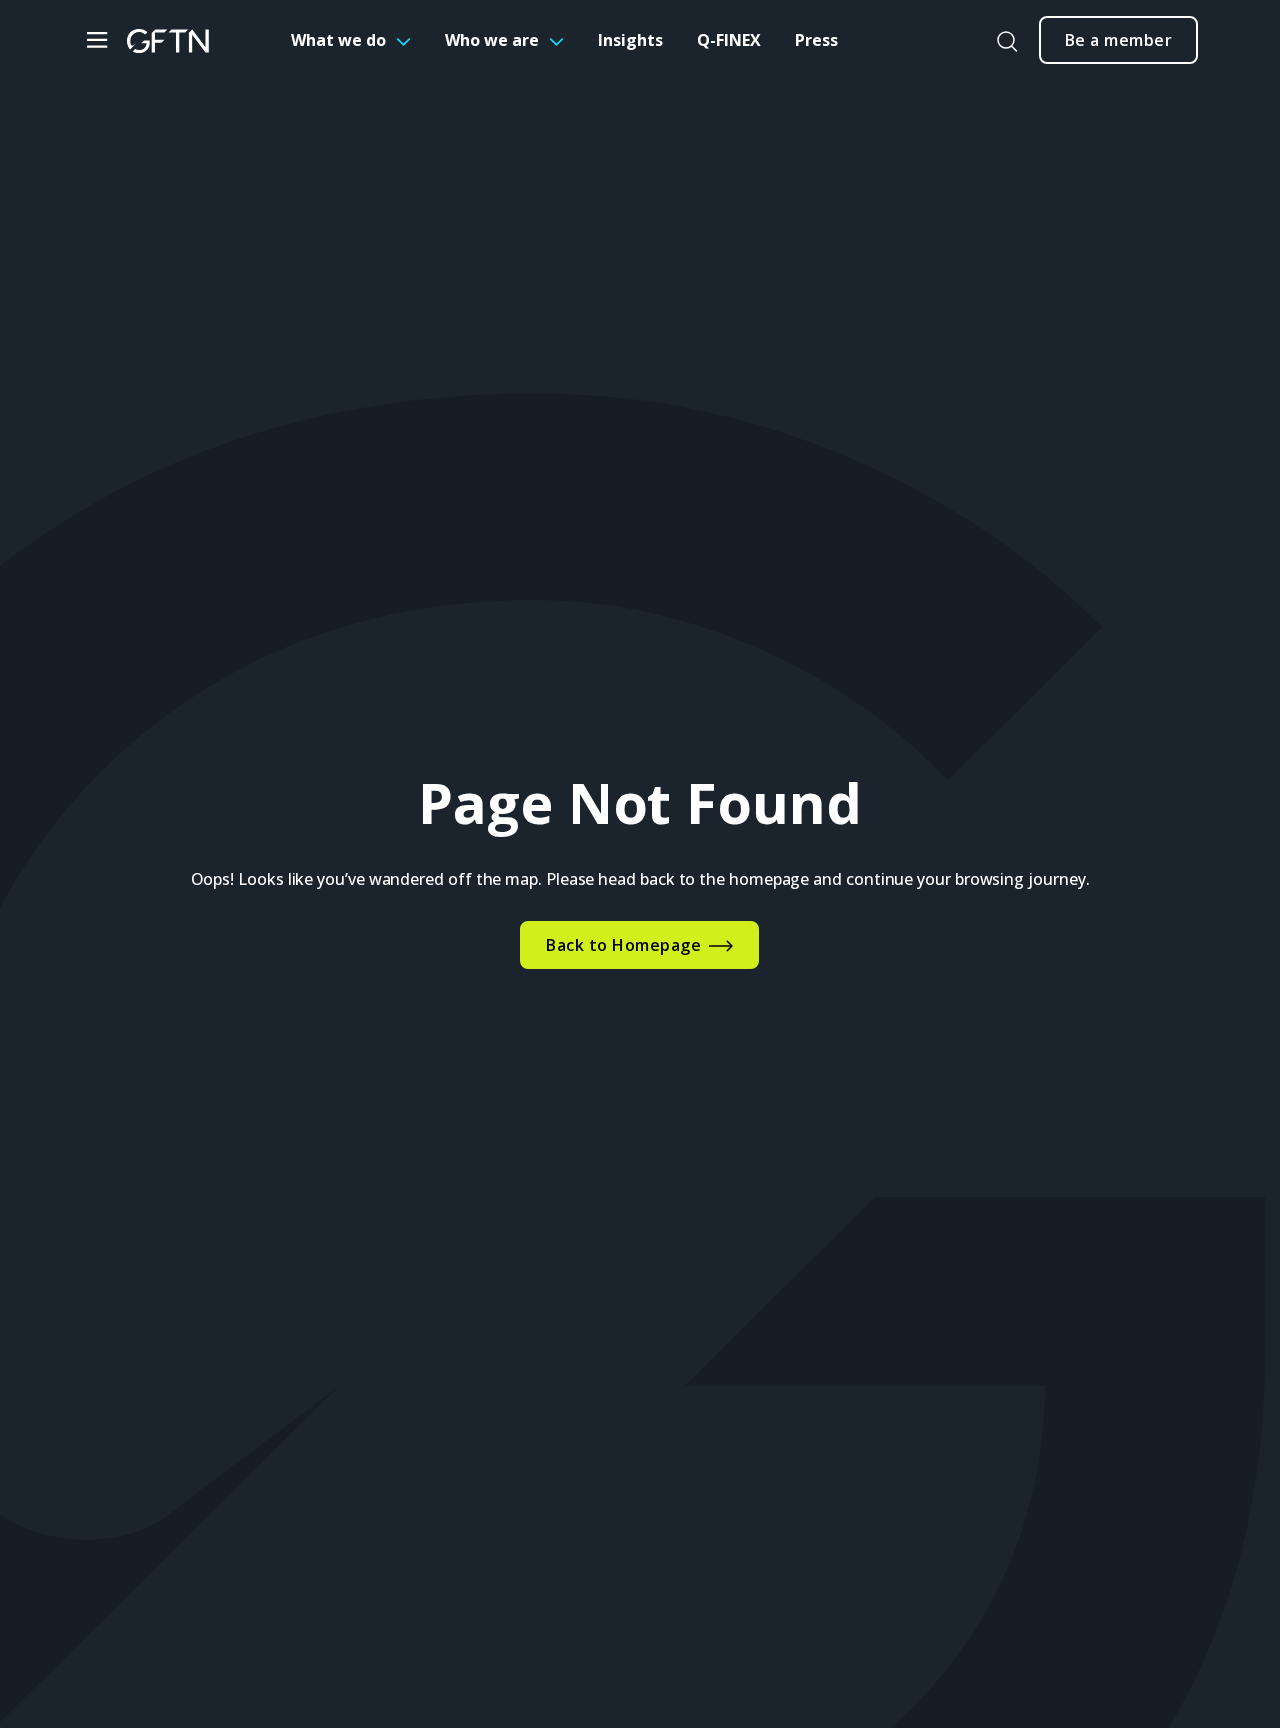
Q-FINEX (729, 40)
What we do (338, 40)
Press (816, 40)
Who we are (492, 40)
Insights (630, 40)
